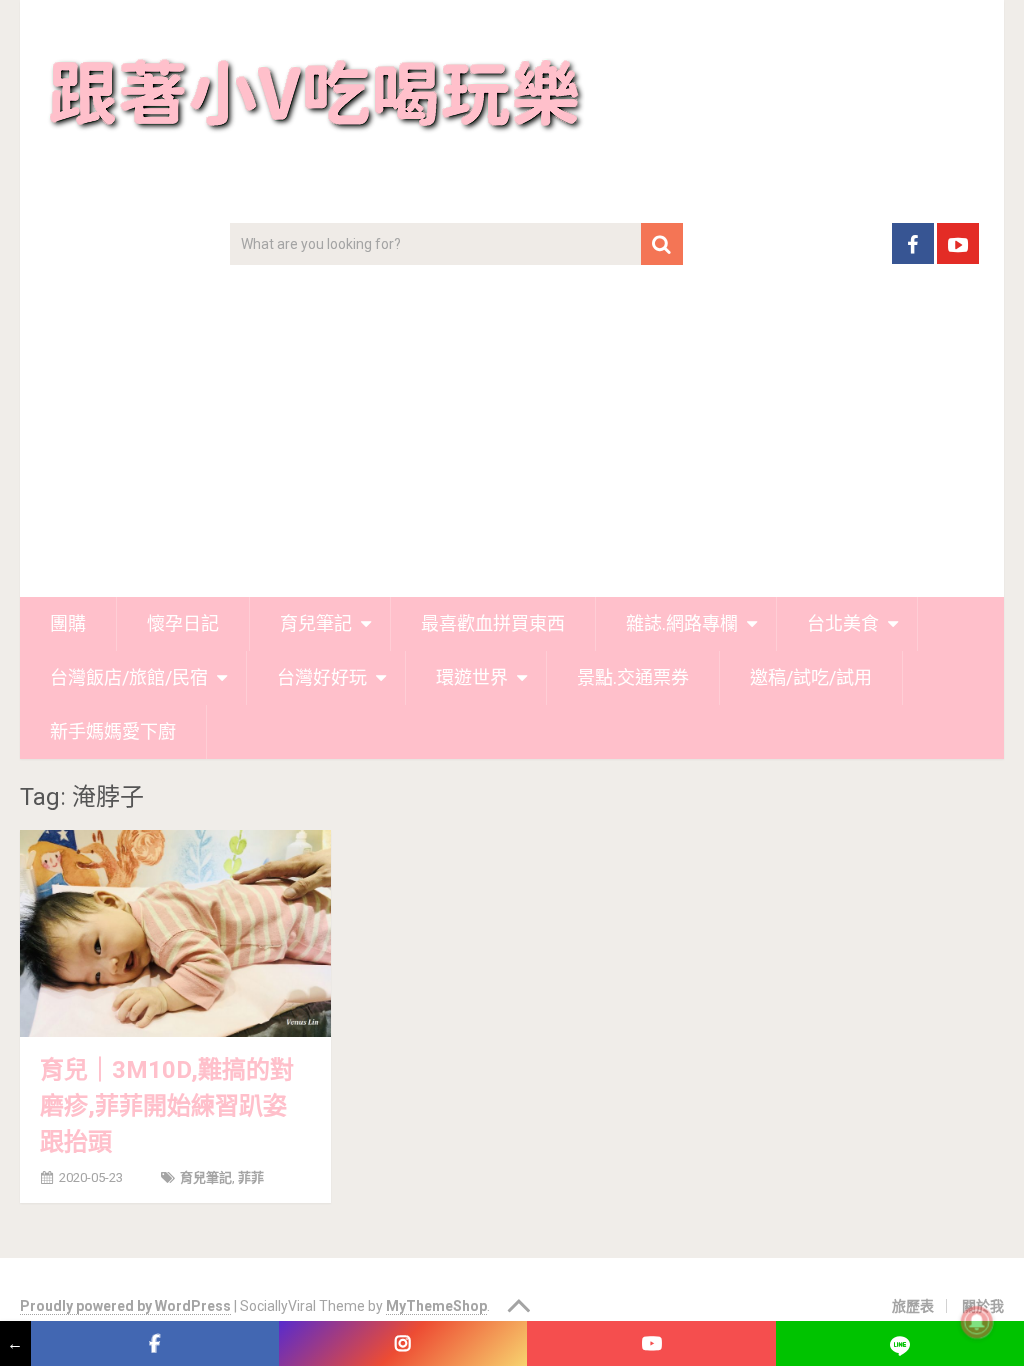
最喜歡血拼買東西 (493, 623)
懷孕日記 (183, 623)
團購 (68, 623)
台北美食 (843, 623)
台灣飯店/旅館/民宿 (129, 677)
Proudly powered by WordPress (125, 1306)
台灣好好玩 (322, 677)
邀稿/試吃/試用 (811, 677)
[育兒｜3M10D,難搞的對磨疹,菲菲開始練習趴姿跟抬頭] (175, 933)
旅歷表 (913, 1306)
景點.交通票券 (633, 677)
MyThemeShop (436, 1306)
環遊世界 (472, 677)
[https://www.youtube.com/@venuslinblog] (651, 1343)
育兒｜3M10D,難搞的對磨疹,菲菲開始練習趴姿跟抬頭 (167, 1106)
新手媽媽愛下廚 (113, 731)
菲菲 (251, 1177)
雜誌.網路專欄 (682, 623)
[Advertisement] (512, 447)
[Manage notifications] (977, 1322)
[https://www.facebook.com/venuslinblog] (155, 1343)
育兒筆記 (316, 623)
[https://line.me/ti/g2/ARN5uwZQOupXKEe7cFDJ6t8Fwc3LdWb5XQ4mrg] (900, 1343)
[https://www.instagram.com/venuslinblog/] (403, 1343)
